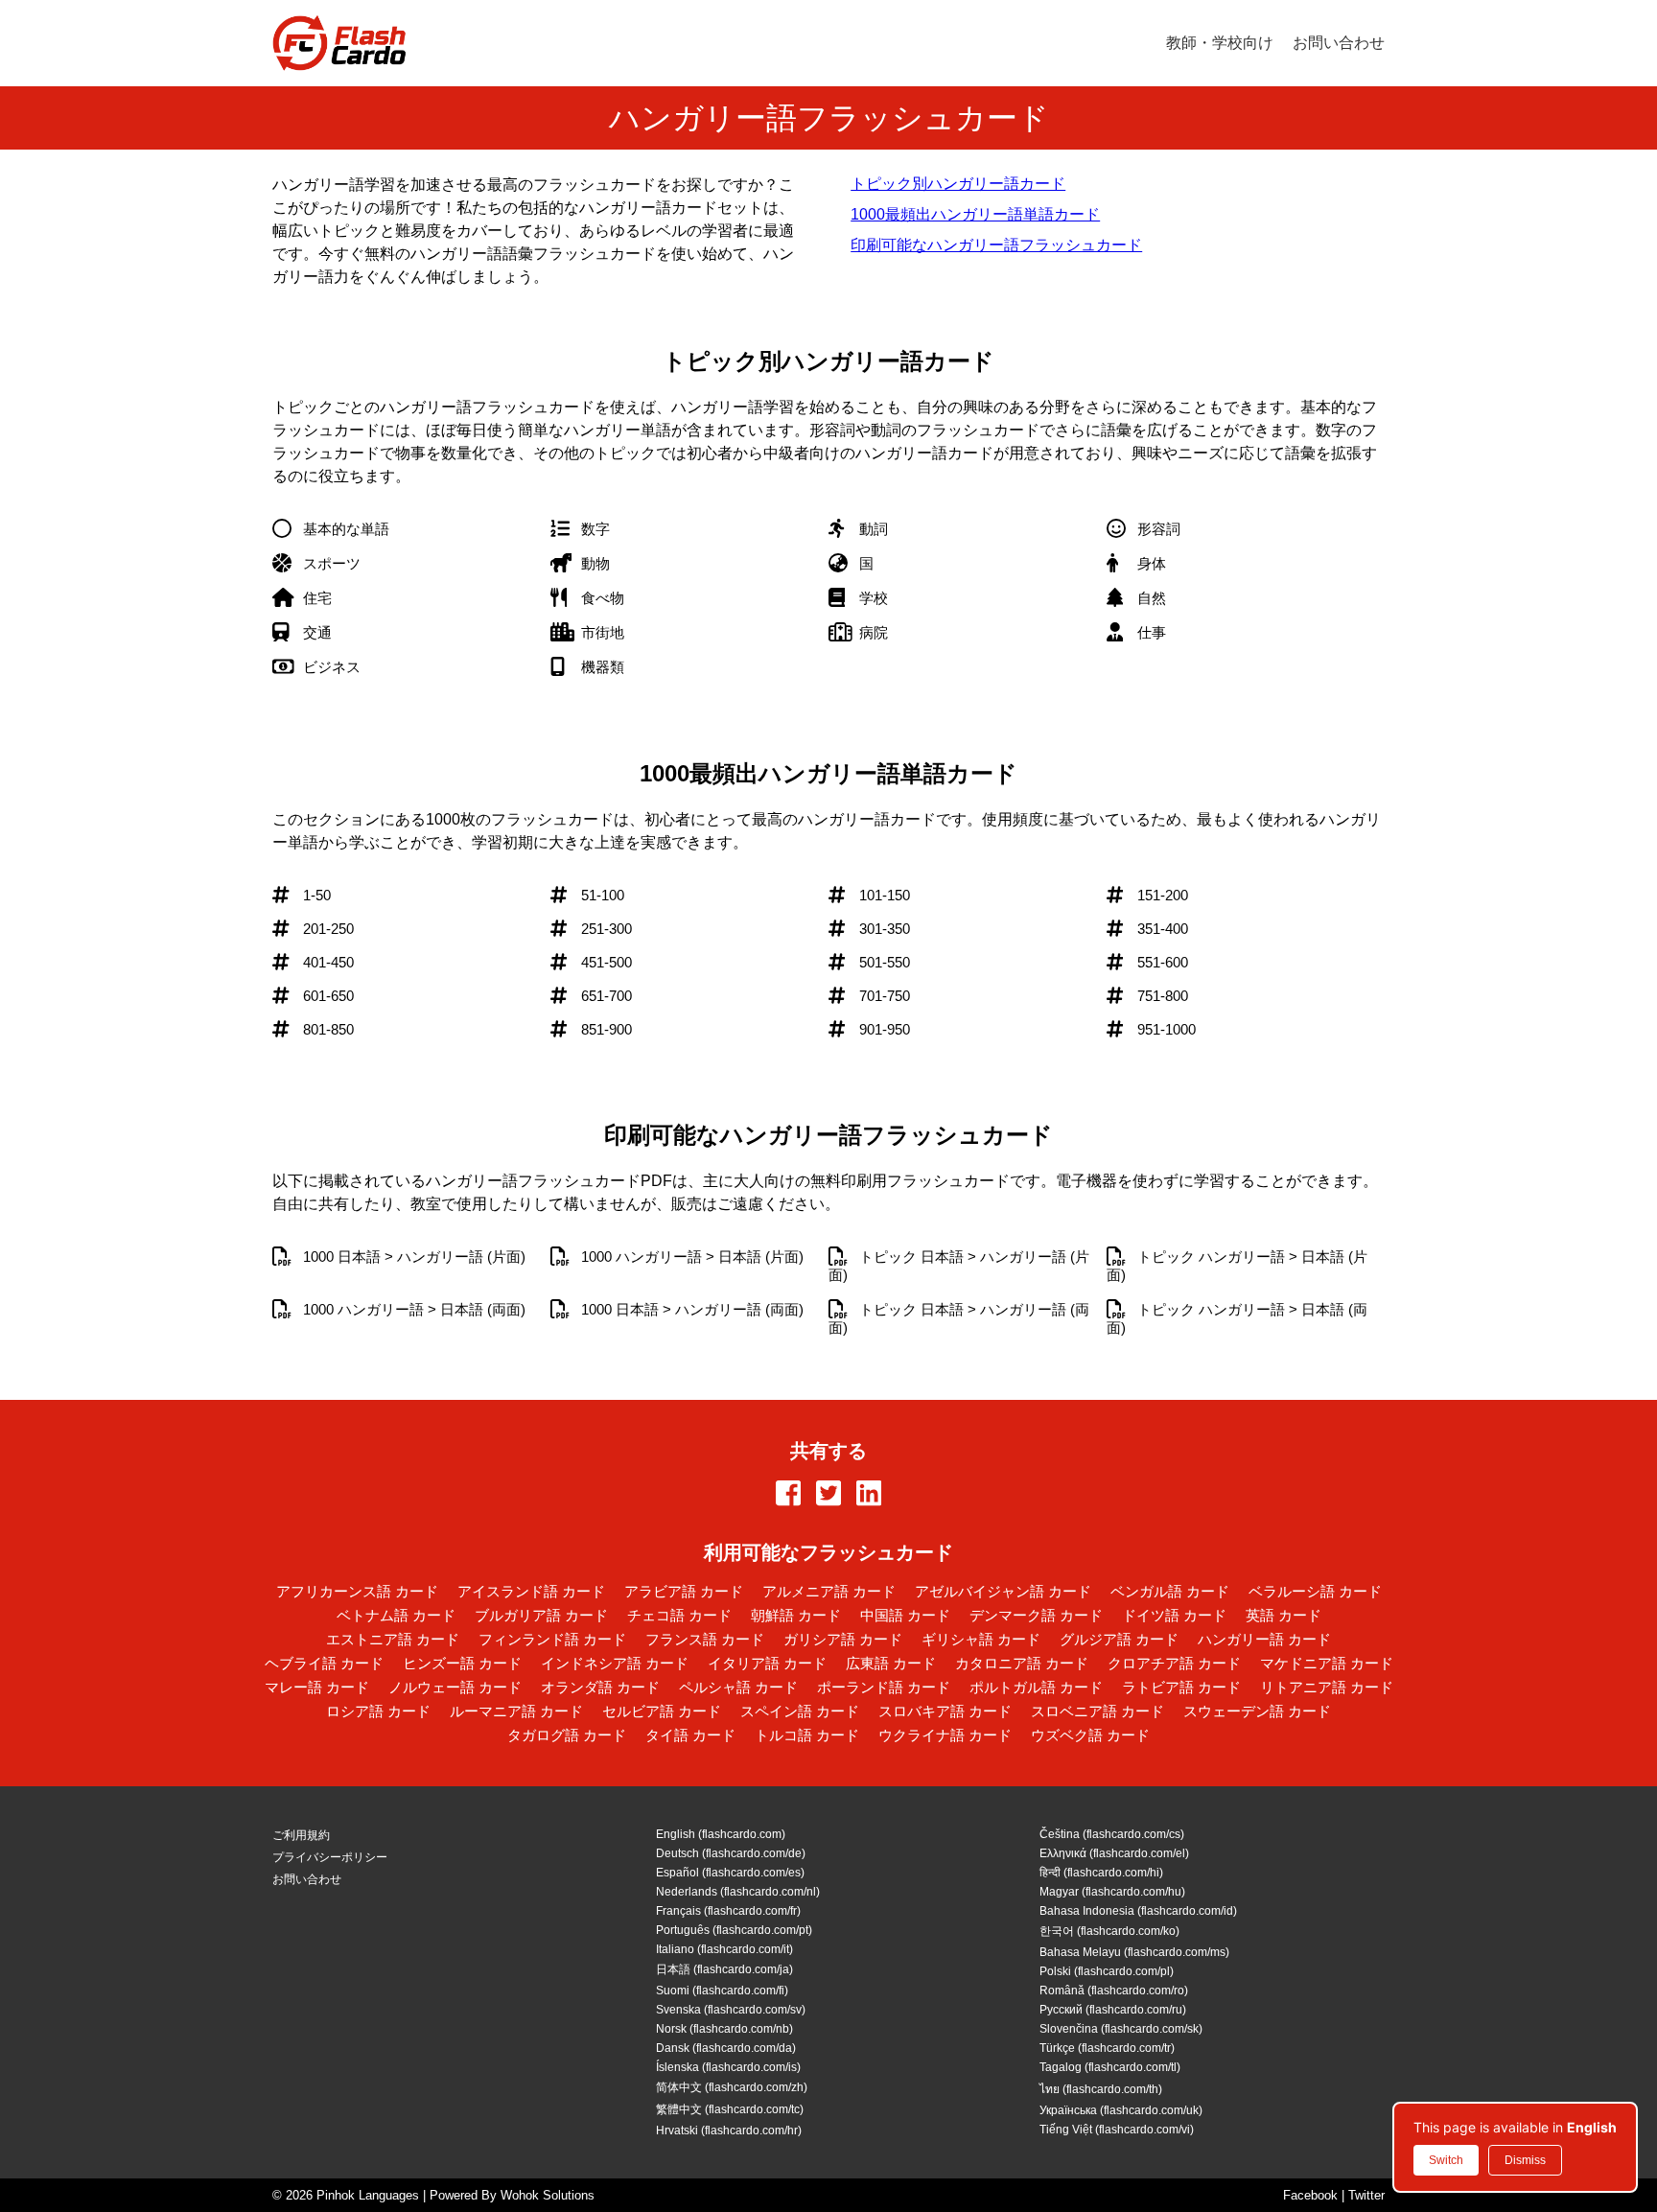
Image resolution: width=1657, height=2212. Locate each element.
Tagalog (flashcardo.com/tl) (1110, 2067)
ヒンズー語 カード (462, 1663)
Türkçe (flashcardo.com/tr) (1107, 2048)
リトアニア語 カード (1327, 1687)
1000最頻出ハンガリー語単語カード (975, 214)
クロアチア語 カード (1174, 1663)
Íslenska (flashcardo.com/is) (728, 2067)
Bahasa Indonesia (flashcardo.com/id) (1138, 1911)
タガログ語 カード (567, 1735)
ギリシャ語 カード (981, 1639)
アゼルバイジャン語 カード (1003, 1591)
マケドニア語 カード (1327, 1663)
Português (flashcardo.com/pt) (734, 1930)
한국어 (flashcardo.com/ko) (1109, 1931)
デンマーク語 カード (1036, 1615)
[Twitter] (828, 1495)
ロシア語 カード (378, 1711)
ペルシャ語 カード (738, 1687)
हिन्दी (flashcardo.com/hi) (1101, 1873)
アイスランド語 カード (531, 1591)
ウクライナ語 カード (945, 1735)
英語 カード (1284, 1615)
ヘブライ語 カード (324, 1663)
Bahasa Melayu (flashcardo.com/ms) (1134, 1952)
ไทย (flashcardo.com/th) (1101, 2089)
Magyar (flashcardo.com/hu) (1112, 1892)
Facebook (1310, 2195)
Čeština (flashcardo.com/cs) (1112, 1834)
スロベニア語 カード (1097, 1711)
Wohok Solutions (548, 2195)
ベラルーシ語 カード (1315, 1591)
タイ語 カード (690, 1735)
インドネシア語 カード (615, 1663)
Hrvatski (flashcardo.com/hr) (729, 2131)
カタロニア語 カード (1022, 1663)
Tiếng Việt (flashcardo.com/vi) (1117, 2130)
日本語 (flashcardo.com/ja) (724, 1969)
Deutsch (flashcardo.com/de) (731, 1853)
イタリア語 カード (767, 1663)
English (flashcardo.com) (721, 1834)
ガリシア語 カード (843, 1639)
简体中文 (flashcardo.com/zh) (732, 2087)
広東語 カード (891, 1663)
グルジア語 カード (1119, 1639)
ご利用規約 (301, 1835)
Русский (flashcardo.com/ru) (1113, 2010)
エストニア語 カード (393, 1639)
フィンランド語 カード (552, 1639)
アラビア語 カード (684, 1591)
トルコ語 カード (807, 1735)
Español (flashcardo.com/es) (730, 1873)
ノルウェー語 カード (455, 1687)
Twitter (1366, 2195)
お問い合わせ (1339, 43)
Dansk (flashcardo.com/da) (726, 2048)
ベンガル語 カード (1170, 1591)
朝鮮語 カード (796, 1615)
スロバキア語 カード (945, 1711)
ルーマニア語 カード (516, 1711)
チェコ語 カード (679, 1615)
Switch (1446, 2160)
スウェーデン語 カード (1257, 1711)
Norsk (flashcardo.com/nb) (724, 2029)
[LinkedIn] (869, 1495)
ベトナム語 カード (396, 1615)
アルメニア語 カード (829, 1591)
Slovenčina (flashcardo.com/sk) (1121, 2029)
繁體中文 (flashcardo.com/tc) (730, 2109)
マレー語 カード (317, 1687)
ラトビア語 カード (1181, 1687)
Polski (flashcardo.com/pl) (1107, 1971)
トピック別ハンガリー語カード (958, 184)
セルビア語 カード (662, 1711)
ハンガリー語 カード (1264, 1639)
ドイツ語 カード (1174, 1615)
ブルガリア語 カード (541, 1615)
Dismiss (1525, 2160)
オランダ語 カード (600, 1687)
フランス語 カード (705, 1639)
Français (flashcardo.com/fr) (728, 1911)
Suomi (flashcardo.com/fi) (722, 1991)
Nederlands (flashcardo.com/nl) (738, 1892)
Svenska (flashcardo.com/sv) (731, 2010)
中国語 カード (905, 1615)
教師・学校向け (1220, 43)
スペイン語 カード (800, 1711)
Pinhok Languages (368, 2195)
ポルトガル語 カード (1036, 1687)
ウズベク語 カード (1090, 1735)
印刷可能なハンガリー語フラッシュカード (996, 245)
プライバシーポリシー (330, 1857)
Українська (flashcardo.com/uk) (1121, 2110)
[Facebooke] (788, 1495)
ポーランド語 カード (884, 1687)
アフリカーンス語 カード (357, 1591)
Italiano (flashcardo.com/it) (724, 1949)
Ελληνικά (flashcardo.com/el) (1114, 1853)
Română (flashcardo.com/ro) (1114, 1991)
